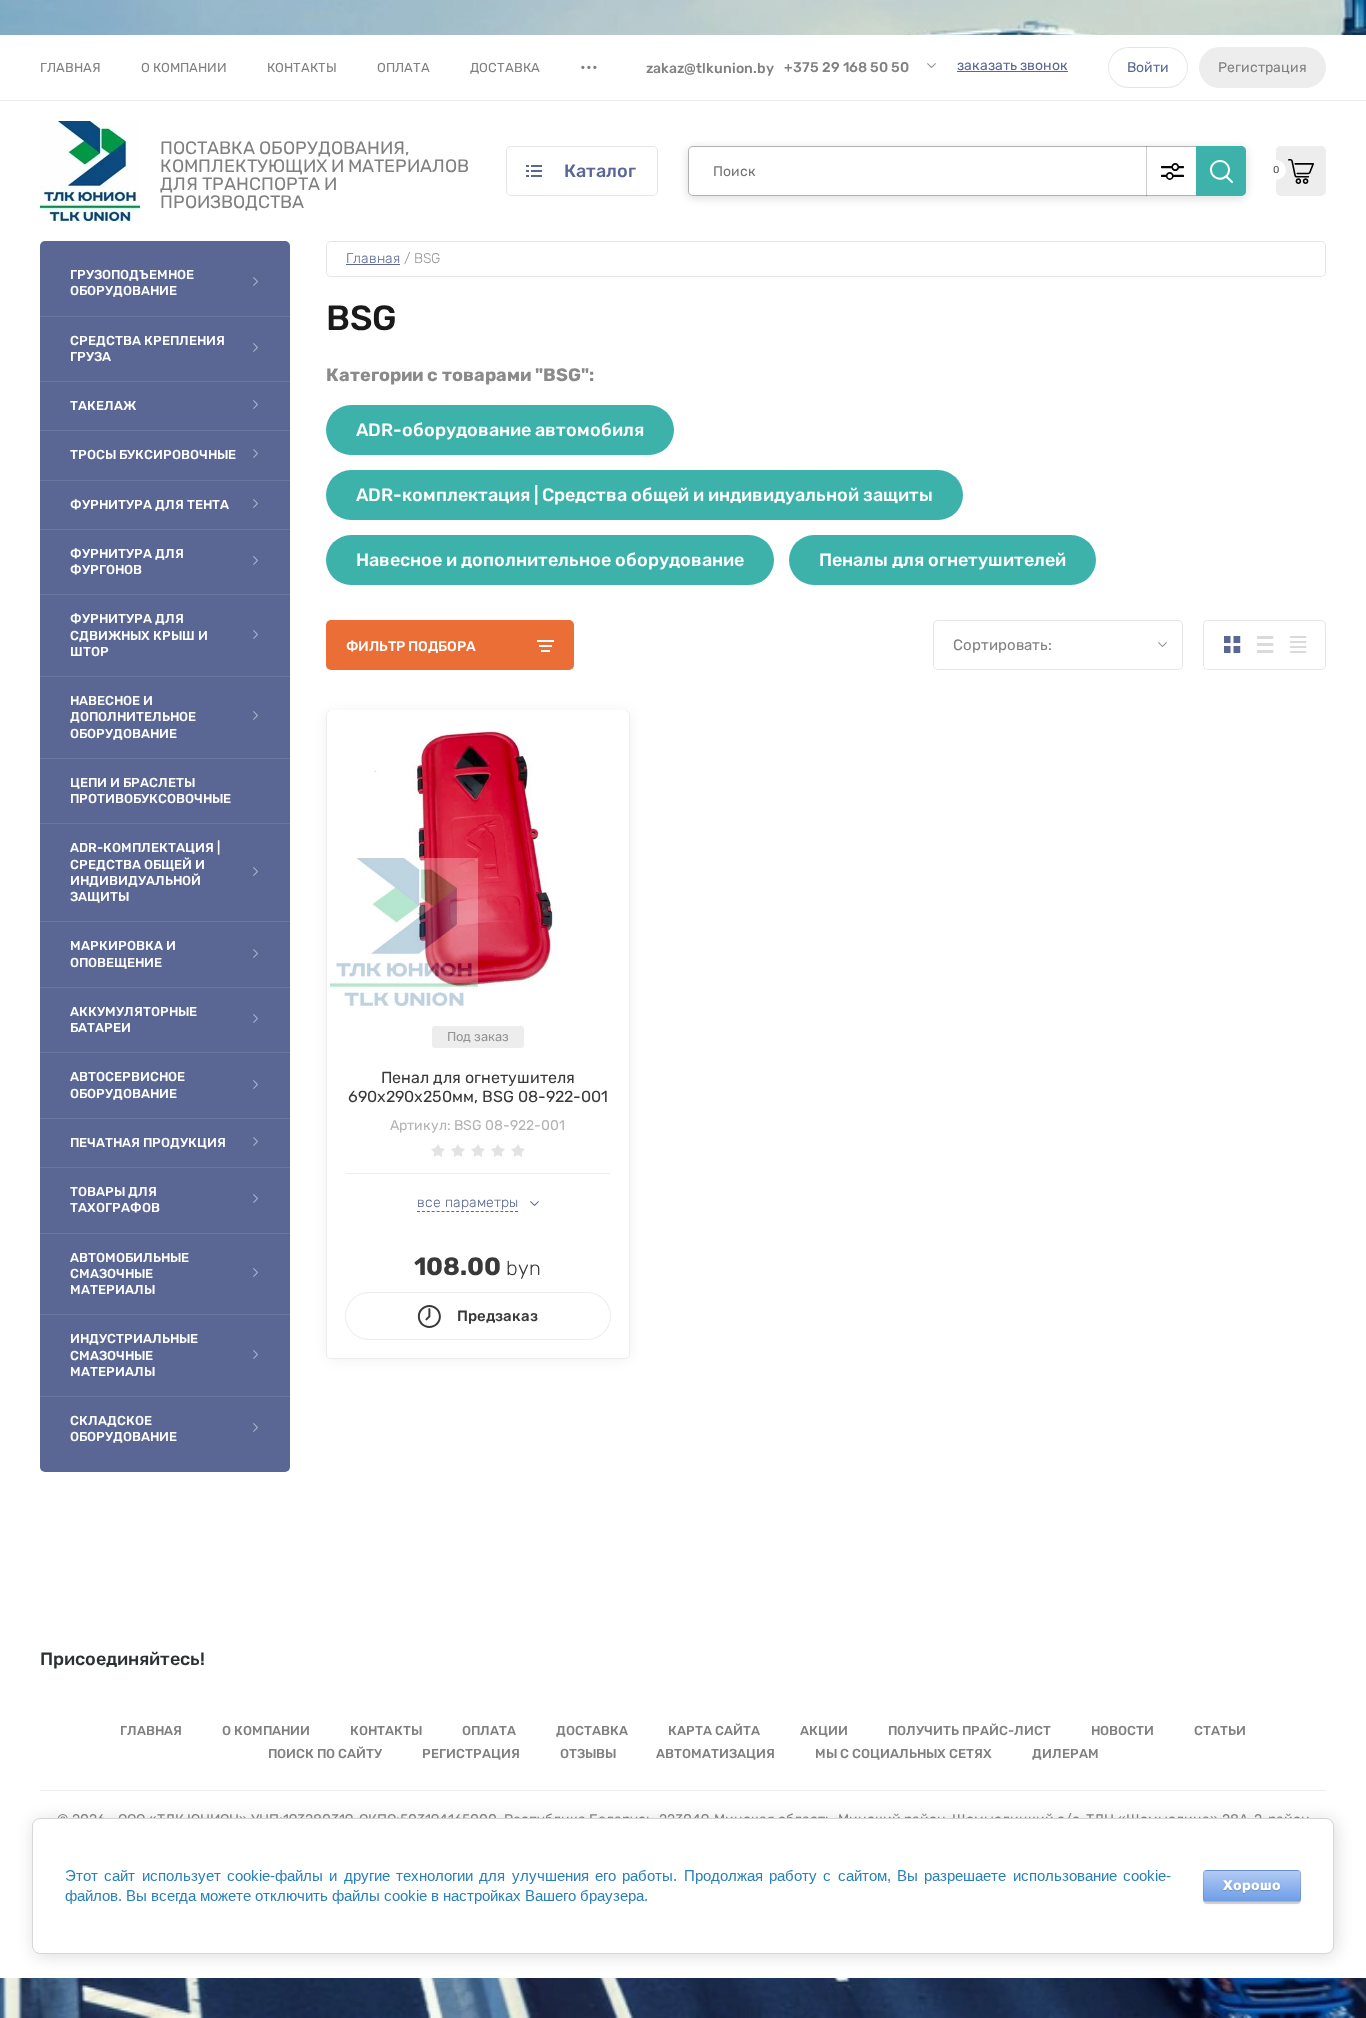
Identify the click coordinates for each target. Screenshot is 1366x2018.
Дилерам (1065, 1753)
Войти (1148, 67)
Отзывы (588, 1753)
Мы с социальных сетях (903, 1753)
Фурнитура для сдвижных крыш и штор (139, 635)
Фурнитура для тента (149, 504)
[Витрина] (1231, 645)
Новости (1122, 1730)
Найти (1221, 171)
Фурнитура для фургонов (127, 561)
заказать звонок (1012, 65)
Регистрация (1262, 67)
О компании (184, 67)
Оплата (403, 67)
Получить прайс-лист (969, 1730)
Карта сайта (714, 1730)
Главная (70, 67)
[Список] (1264, 645)
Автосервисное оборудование (127, 1084)
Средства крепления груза (147, 348)
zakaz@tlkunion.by (710, 68)
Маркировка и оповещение (123, 953)
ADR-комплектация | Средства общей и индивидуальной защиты (145, 872)
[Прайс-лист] (1297, 645)
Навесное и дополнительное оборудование (133, 717)
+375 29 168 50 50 (846, 67)
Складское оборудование (123, 1428)
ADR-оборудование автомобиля (500, 430)
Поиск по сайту (325, 1753)
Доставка (505, 67)
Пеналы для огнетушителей (942, 560)
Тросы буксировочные (153, 454)
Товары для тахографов (115, 1199)
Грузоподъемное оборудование (132, 282)
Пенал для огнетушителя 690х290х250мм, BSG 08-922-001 (478, 1087)
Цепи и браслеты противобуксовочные (150, 790)
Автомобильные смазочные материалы (129, 1274)
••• (589, 67)
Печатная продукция (148, 1142)
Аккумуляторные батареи (133, 1019)
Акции (824, 1730)
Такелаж (103, 405)
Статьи (1220, 1730)
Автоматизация (715, 1753)
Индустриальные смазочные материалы (134, 1355)
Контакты (302, 67)
